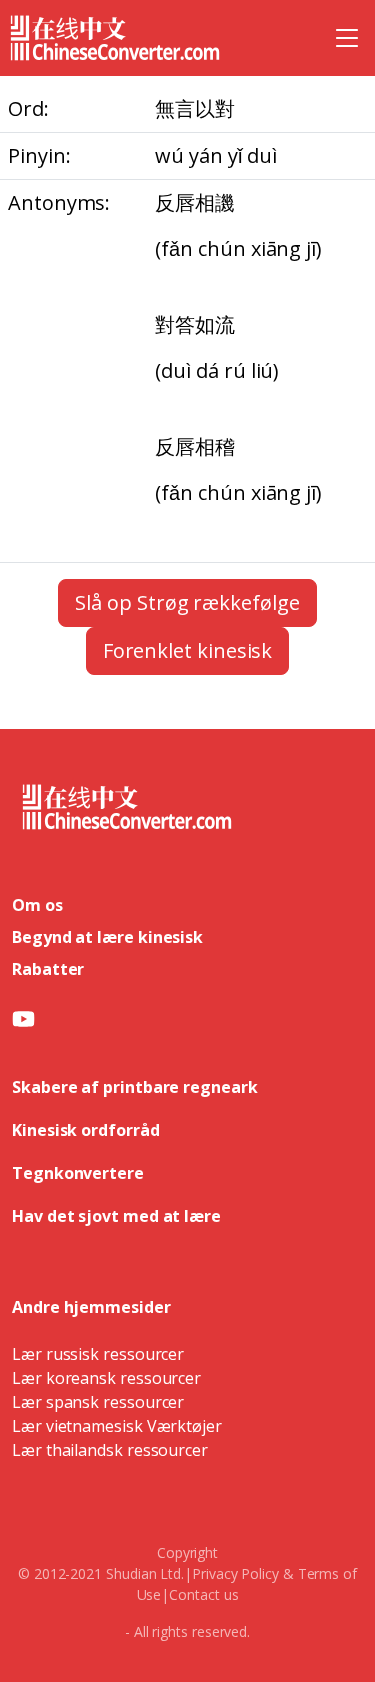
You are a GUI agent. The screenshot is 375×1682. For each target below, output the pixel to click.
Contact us (203, 1594)
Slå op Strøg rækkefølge (187, 602)
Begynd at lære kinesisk (107, 937)
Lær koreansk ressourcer (106, 1378)
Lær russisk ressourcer (98, 1354)
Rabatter (48, 969)
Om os (37, 905)
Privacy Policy (235, 1573)
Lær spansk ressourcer (98, 1402)
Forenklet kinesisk (188, 650)
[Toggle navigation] (347, 38)
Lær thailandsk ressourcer (110, 1450)
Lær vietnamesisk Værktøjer (117, 1426)
